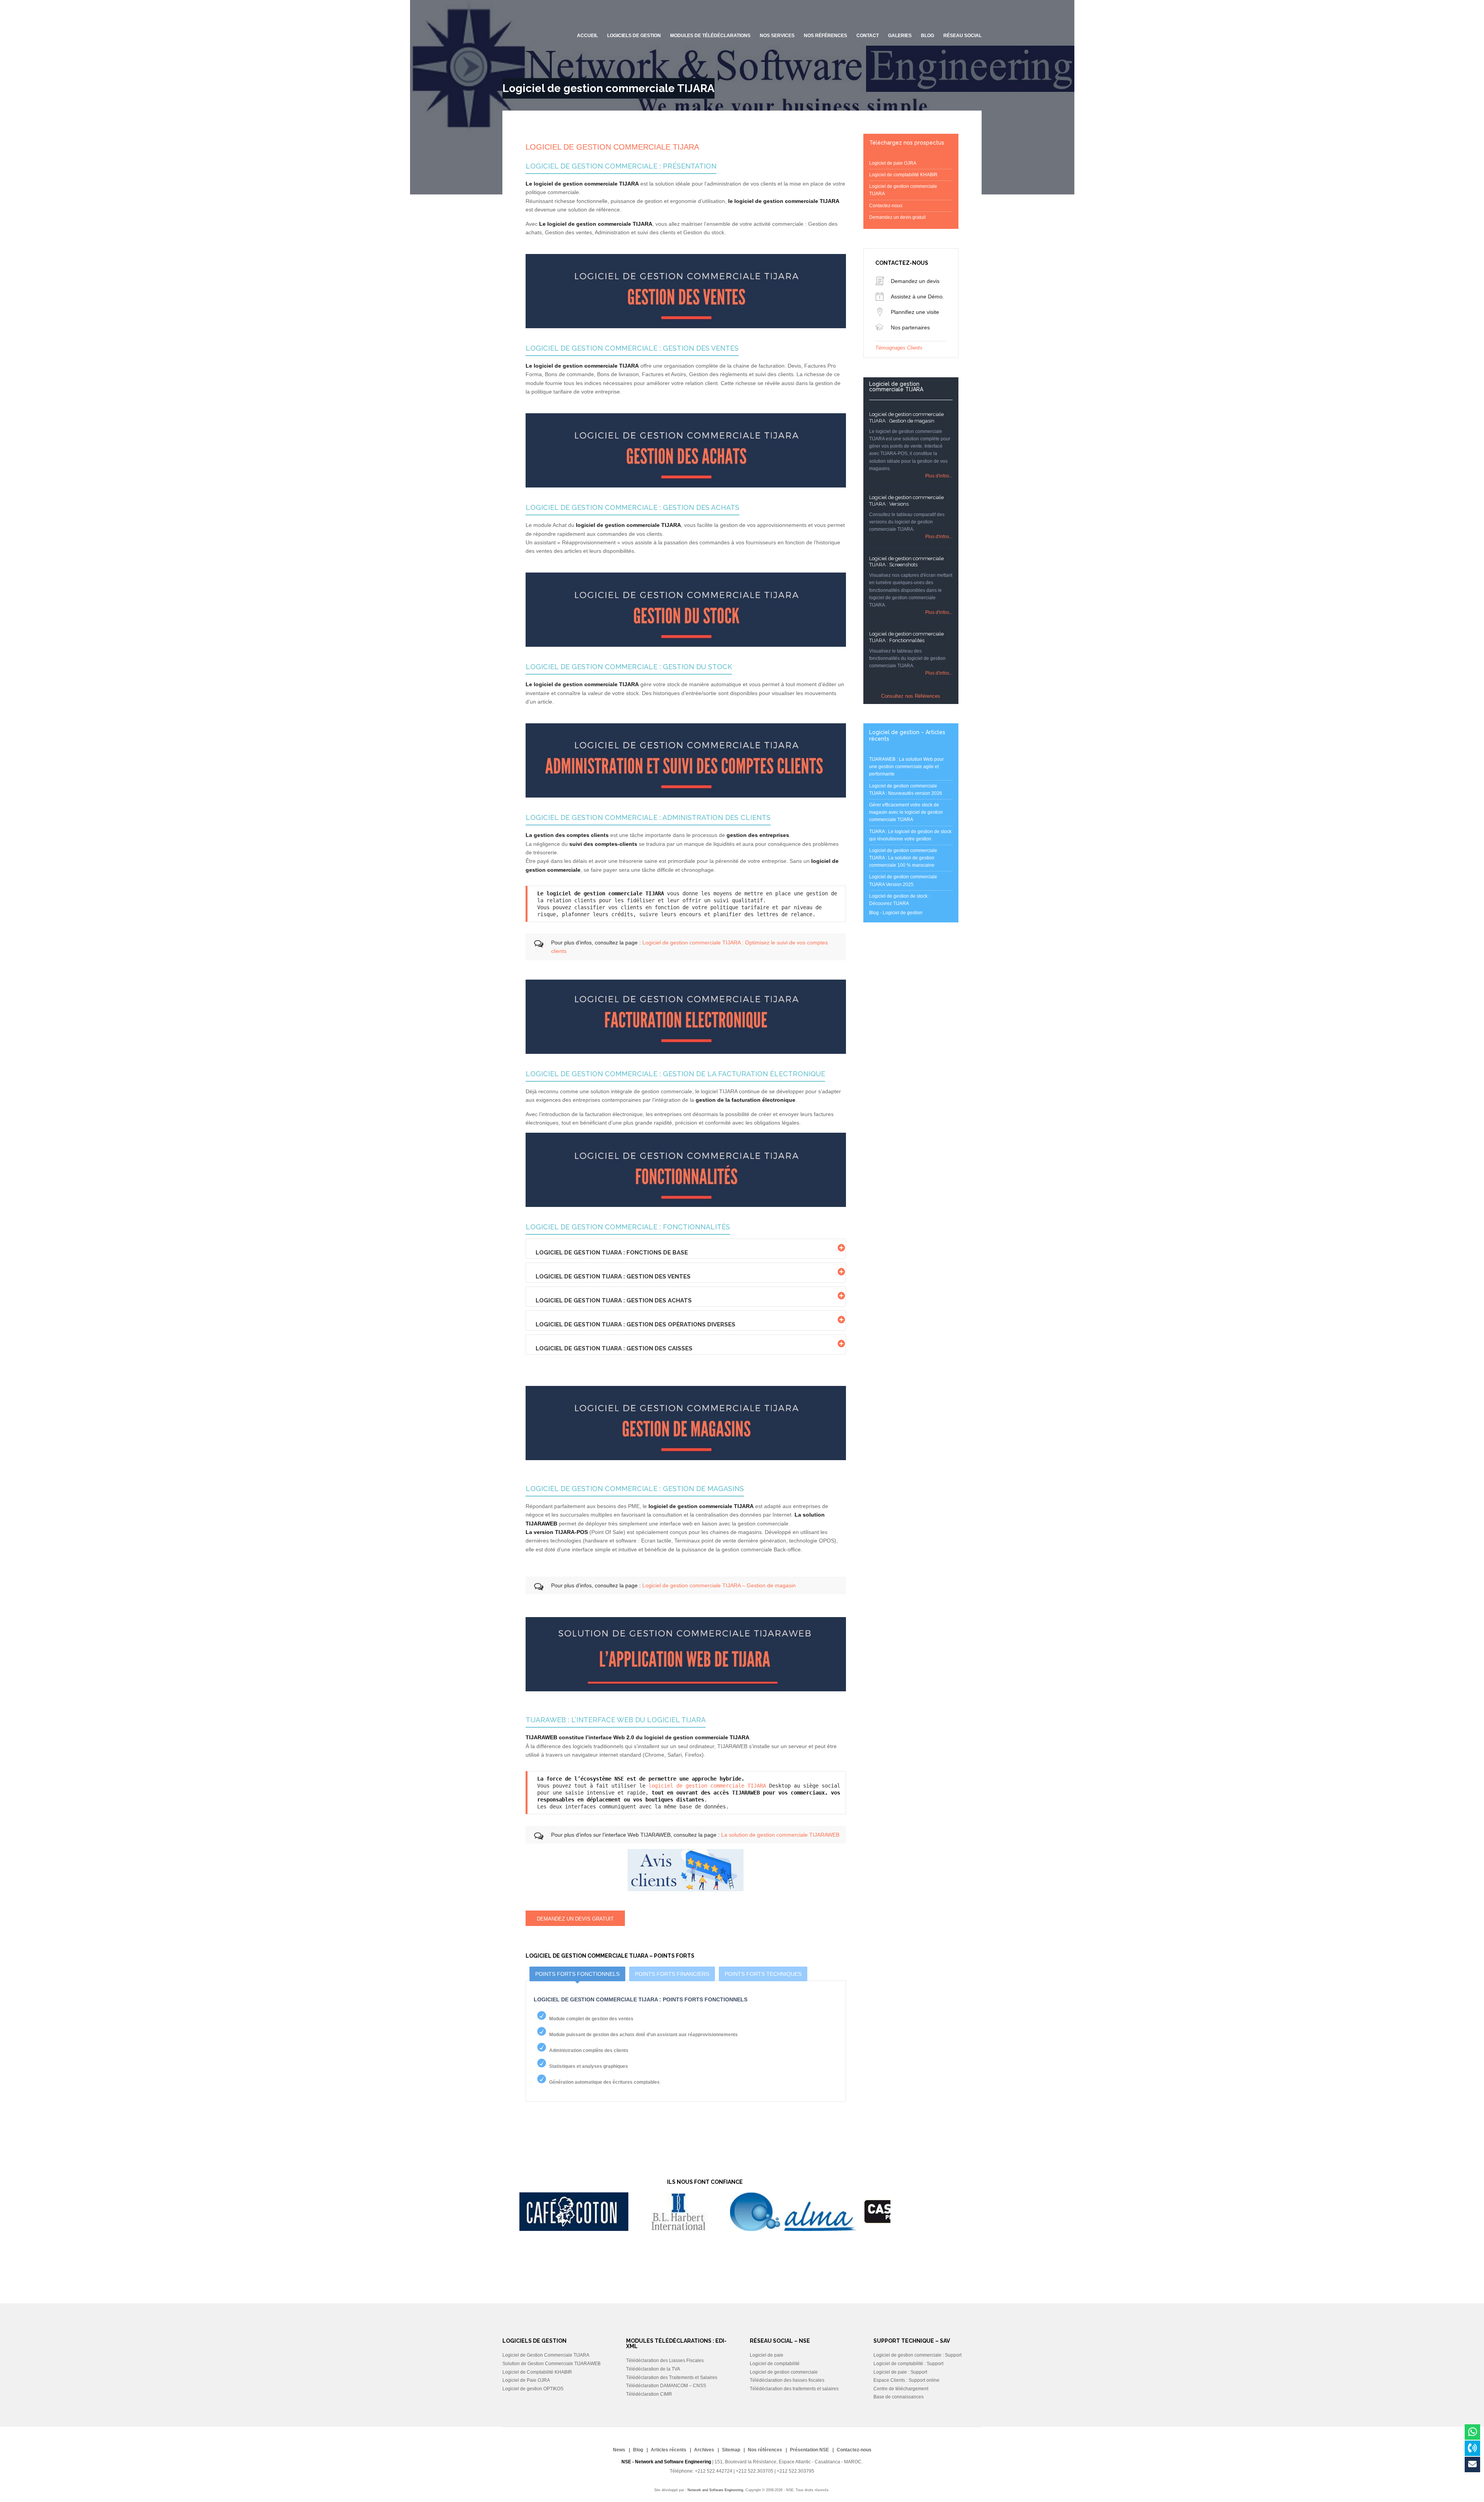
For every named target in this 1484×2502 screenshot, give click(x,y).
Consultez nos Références (911, 696)
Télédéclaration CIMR (649, 2394)
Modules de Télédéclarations (710, 36)
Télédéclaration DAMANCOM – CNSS (666, 2386)
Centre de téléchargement (901, 2389)
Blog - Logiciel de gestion (896, 913)
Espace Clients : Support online (906, 2380)
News (619, 2450)
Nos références (825, 36)
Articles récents (669, 2450)
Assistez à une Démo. (917, 297)
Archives (704, 2450)
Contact (868, 36)
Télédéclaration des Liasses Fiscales (665, 2361)
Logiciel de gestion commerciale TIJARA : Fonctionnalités (906, 637)
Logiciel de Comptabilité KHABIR (537, 2372)
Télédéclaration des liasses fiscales (787, 2380)
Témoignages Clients (899, 348)
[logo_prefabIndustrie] (865, 2229)
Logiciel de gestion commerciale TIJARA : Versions (906, 501)
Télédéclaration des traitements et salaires (794, 2389)
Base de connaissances (899, 2397)
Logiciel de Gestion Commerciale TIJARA (546, 2355)
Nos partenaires (910, 327)
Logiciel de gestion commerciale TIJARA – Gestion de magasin (719, 1585)
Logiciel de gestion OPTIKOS (533, 2389)
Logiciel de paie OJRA (893, 163)
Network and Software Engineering (715, 2490)
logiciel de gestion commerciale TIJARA (707, 1786)
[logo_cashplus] (635, 2229)
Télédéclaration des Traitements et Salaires (672, 2378)
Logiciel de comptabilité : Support (908, 2364)
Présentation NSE (809, 2450)
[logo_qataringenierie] (755, 2229)
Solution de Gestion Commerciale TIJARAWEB (551, 2364)
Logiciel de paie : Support (900, 2372)
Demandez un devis (915, 281)
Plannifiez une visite (915, 312)
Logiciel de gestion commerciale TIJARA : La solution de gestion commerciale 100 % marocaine (903, 858)
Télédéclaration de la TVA (653, 2369)
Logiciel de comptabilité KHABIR (903, 175)
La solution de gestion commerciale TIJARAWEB (780, 1835)
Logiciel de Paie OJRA (526, 2380)
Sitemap (731, 2450)
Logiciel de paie (767, 2355)
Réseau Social (962, 36)
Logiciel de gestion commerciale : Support (917, 2355)
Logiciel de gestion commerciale (784, 2372)
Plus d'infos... (939, 476)
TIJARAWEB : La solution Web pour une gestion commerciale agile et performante (906, 767)
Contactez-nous (886, 206)
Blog (638, 2450)
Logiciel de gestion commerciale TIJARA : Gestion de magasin (906, 418)
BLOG (927, 36)
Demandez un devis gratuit (575, 1919)
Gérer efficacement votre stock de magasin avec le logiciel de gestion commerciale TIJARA (906, 812)
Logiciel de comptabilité (775, 2364)
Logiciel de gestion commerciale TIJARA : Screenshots (906, 562)
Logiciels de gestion (634, 36)
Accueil (587, 36)
